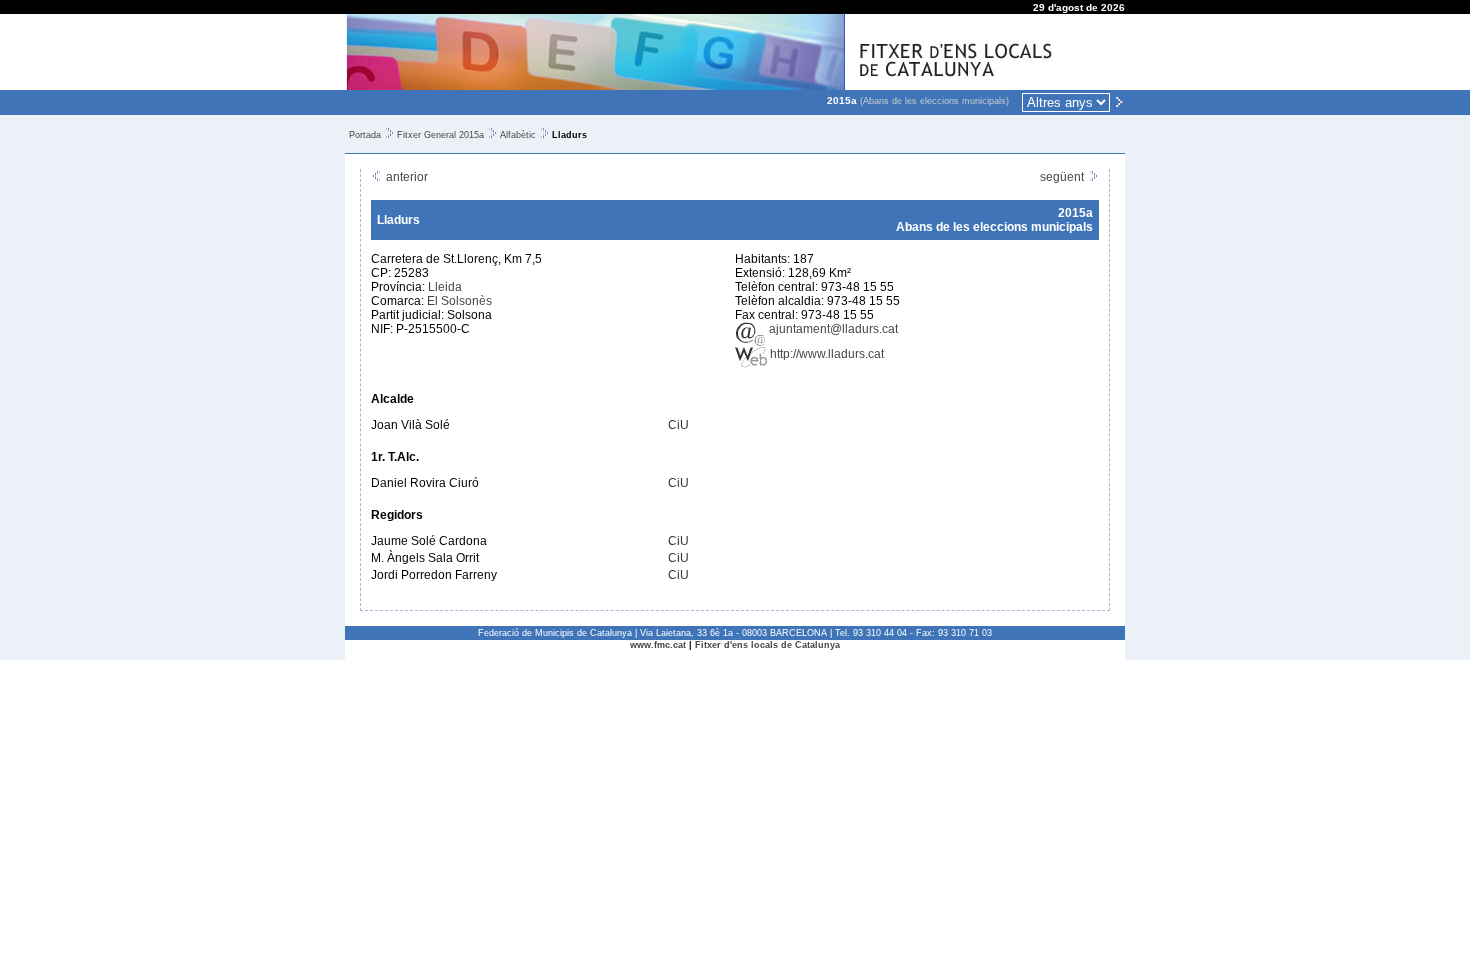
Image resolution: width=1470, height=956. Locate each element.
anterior (405, 177)
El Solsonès (459, 301)
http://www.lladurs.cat (825, 354)
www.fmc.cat (658, 645)
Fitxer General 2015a (440, 135)
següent (1063, 177)
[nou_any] (1119, 101)
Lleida (445, 287)
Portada (365, 135)
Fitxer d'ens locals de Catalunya (767, 645)
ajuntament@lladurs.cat (832, 329)
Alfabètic (518, 135)
